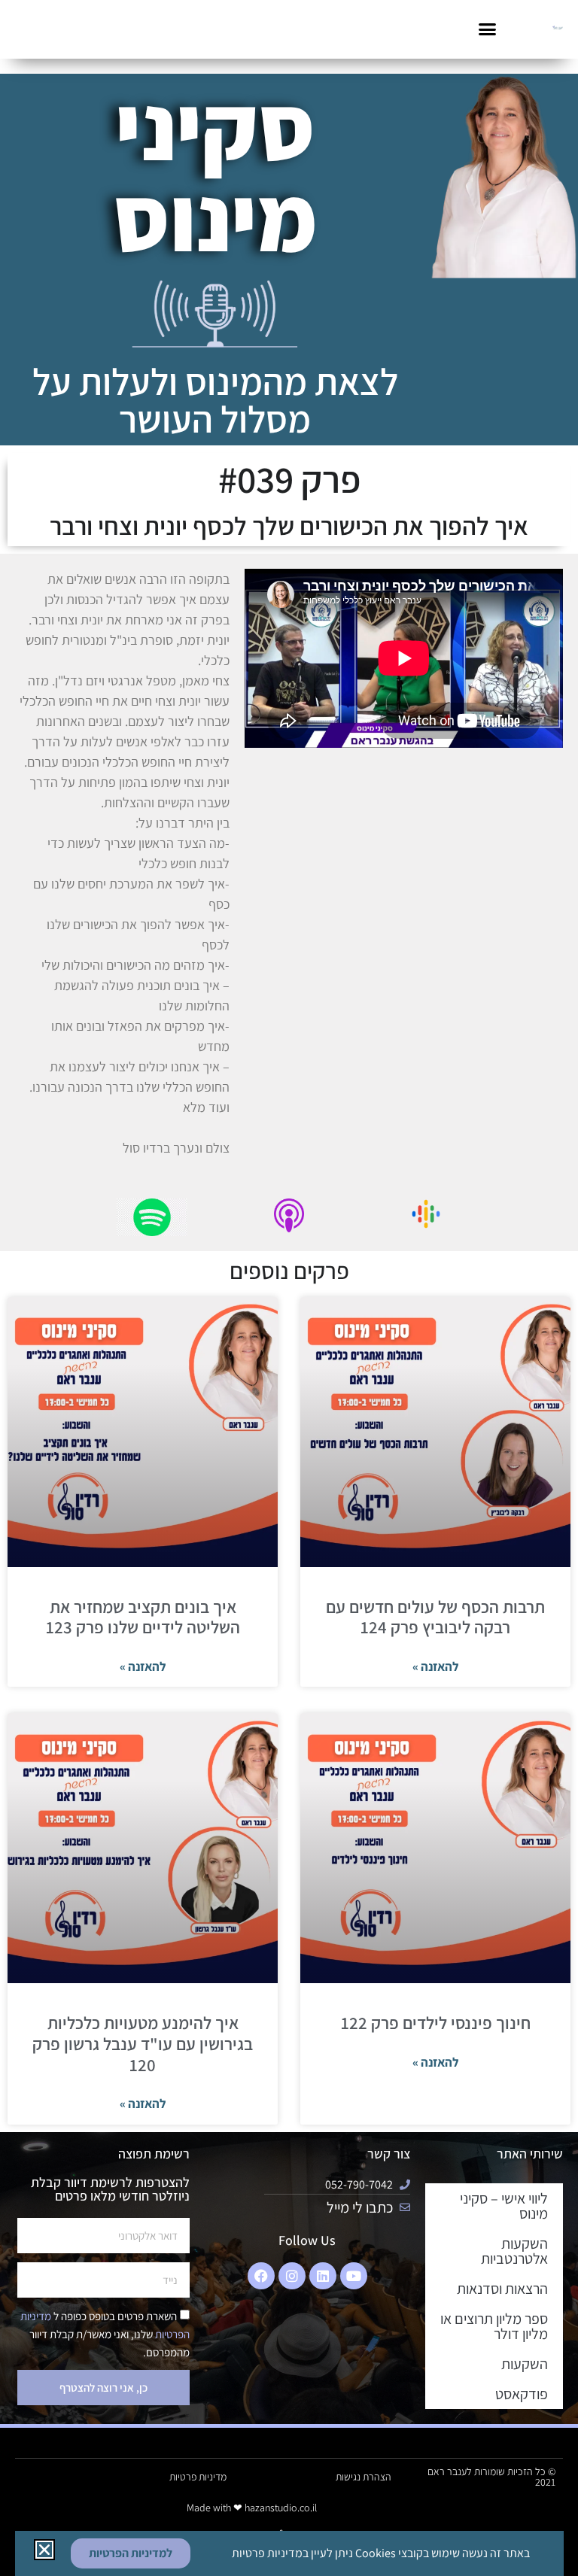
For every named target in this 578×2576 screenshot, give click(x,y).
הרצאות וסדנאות (502, 2289)
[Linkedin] (323, 2276)
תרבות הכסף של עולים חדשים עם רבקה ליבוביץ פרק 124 (435, 1618)
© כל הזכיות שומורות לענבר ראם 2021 (491, 2477)
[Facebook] (261, 2276)
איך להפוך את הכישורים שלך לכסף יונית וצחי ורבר (289, 526)
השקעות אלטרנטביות (514, 2251)
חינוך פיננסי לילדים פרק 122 (436, 2023)
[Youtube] (354, 2276)
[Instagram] (292, 2276)
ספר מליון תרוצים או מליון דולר (494, 2326)
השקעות (525, 2364)
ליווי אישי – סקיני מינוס (504, 2206)
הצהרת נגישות (364, 2477)
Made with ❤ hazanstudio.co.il (252, 2508)
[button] (487, 29)
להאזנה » (435, 1666)
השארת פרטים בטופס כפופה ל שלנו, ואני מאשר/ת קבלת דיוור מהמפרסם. (105, 2334)
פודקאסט (522, 2394)
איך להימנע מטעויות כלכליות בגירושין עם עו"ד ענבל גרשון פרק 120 (143, 2044)
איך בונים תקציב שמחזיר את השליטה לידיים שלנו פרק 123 (143, 1618)
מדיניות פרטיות (198, 2477)
